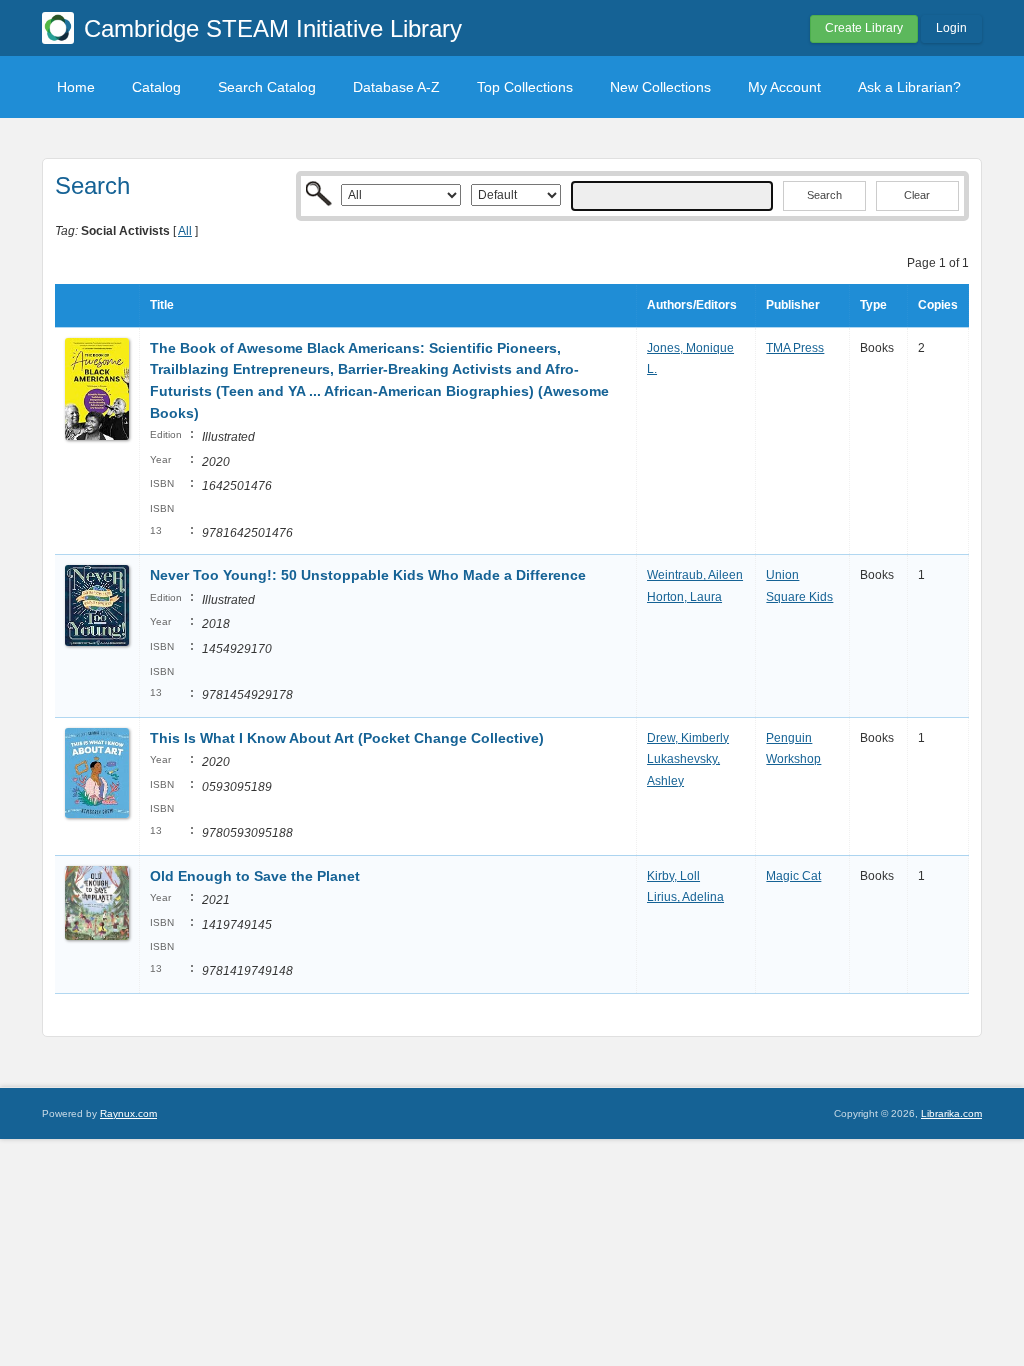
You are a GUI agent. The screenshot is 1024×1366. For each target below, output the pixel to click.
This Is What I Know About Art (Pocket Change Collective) (347, 738)
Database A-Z (396, 87)
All (185, 231)
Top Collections (525, 87)
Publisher (793, 305)
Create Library (864, 28)
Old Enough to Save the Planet (255, 876)
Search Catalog (267, 87)
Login (951, 28)
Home (76, 87)
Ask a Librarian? (909, 87)
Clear (917, 195)
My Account (784, 87)
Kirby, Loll (673, 876)
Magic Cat (793, 876)
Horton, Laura (684, 597)
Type (873, 305)
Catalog (156, 87)
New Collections (660, 87)
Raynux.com (128, 1113)
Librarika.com (951, 1113)
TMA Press (795, 348)
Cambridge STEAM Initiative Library (273, 28)
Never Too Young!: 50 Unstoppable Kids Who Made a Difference (368, 575)
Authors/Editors (692, 305)
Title (162, 305)
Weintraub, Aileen (695, 575)
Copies (938, 305)
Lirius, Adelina (685, 897)
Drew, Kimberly (688, 738)
